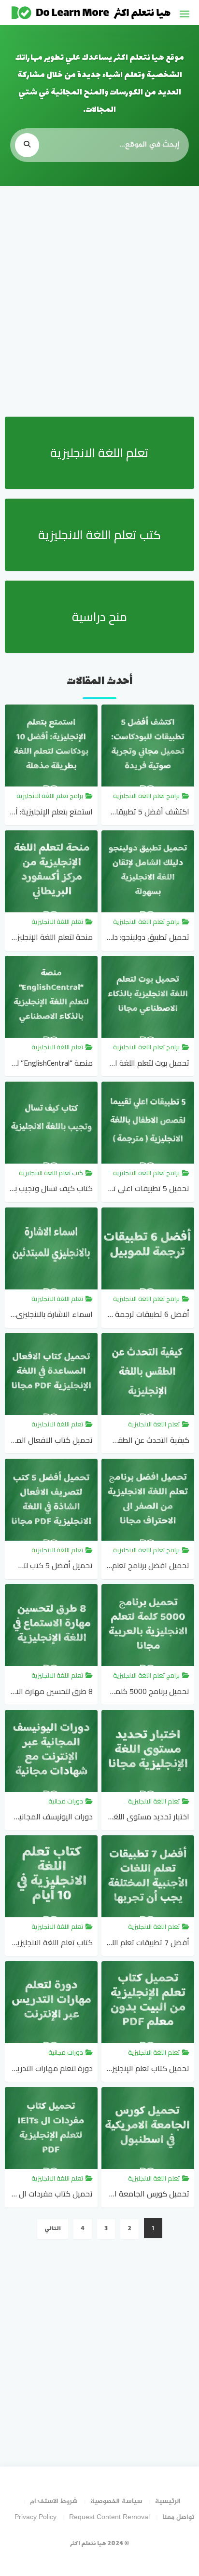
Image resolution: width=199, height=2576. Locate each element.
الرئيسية (168, 2501)
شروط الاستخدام (54, 2501)
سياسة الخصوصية (116, 2501)
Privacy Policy (36, 2517)
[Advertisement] (99, 300)
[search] (27, 145)
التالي (53, 2229)
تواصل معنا (178, 2517)
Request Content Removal (109, 2517)
